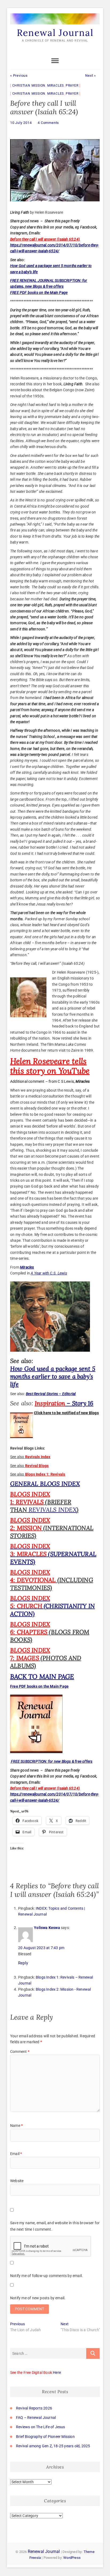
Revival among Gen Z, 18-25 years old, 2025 (53, 2446)
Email (16, 2154)
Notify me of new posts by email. (38, 2298)
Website (17, 2181)
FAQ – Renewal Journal (36, 2418)
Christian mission (29, 86)
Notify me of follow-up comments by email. (46, 2276)
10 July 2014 (21, 123)
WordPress (72, 2558)
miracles (56, 86)
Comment (20, 2052)
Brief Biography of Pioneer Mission (45, 2437)
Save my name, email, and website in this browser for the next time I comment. (55, 2226)
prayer (72, 86)
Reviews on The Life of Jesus (41, 2427)
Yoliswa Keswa (47, 1928)
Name (16, 2126)
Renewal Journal (55, 33)
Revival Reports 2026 (34, 2408)
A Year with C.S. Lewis (49, 1273)
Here (57, 2372)
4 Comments (48, 123)
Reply (23, 1963)
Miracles (27, 1267)
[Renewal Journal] (55, 14)
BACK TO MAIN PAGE (42, 1677)
